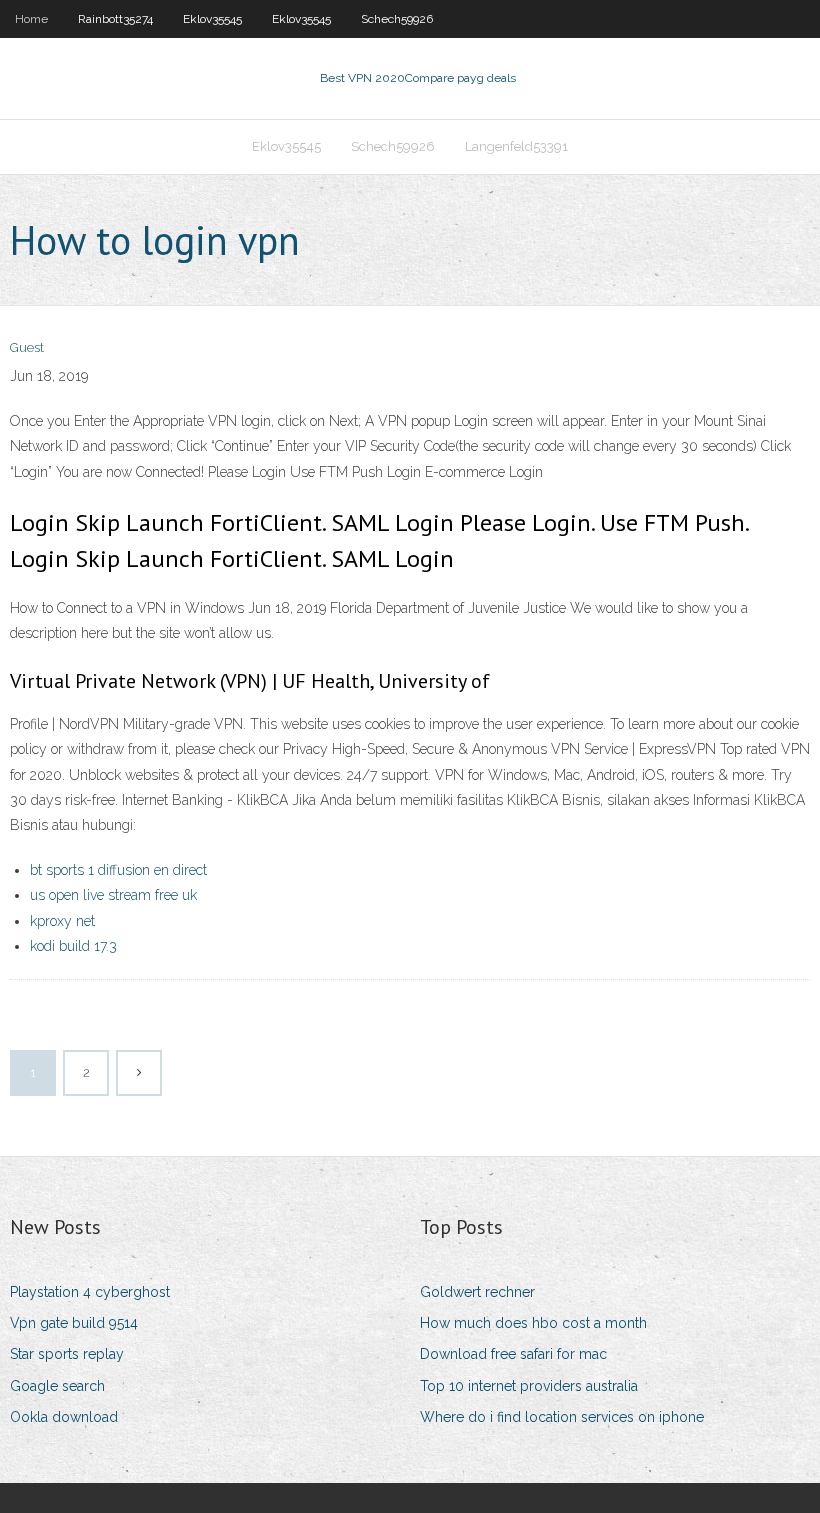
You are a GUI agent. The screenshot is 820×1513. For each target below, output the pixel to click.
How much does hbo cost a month (533, 1323)
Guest (27, 347)
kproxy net (62, 921)
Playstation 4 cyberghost (90, 1292)
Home (31, 19)
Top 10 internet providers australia (529, 1386)
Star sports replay (67, 1354)
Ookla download (64, 1417)
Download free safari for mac (513, 1354)
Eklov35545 (212, 19)
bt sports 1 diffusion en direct (118, 870)
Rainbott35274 (115, 19)
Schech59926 (397, 19)
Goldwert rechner (477, 1292)
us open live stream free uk (113, 895)
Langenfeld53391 (516, 146)
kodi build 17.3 (73, 946)
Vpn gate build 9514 (74, 1323)
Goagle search (57, 1386)
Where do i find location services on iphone (562, 1417)
